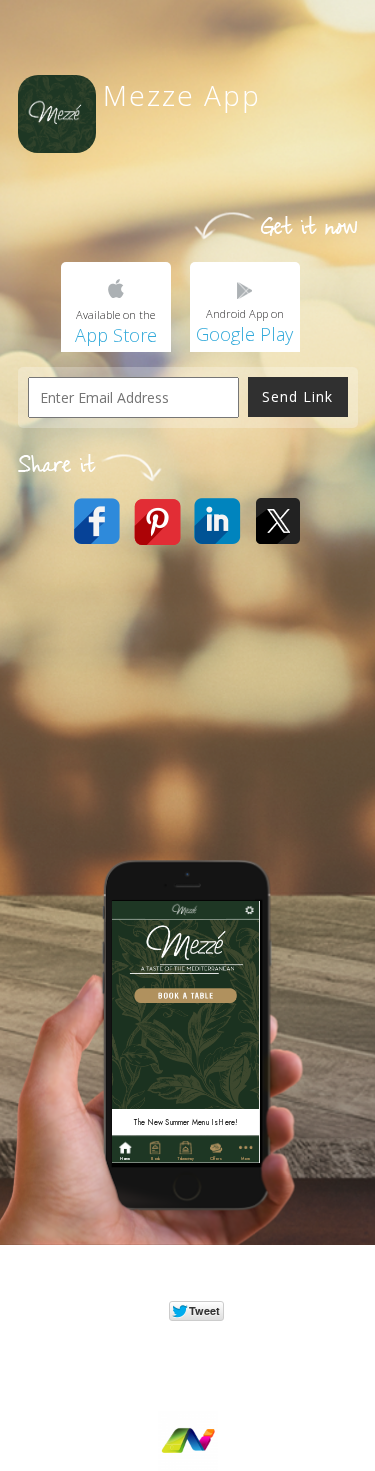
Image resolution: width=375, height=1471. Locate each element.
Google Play (244, 334)
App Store (116, 335)
